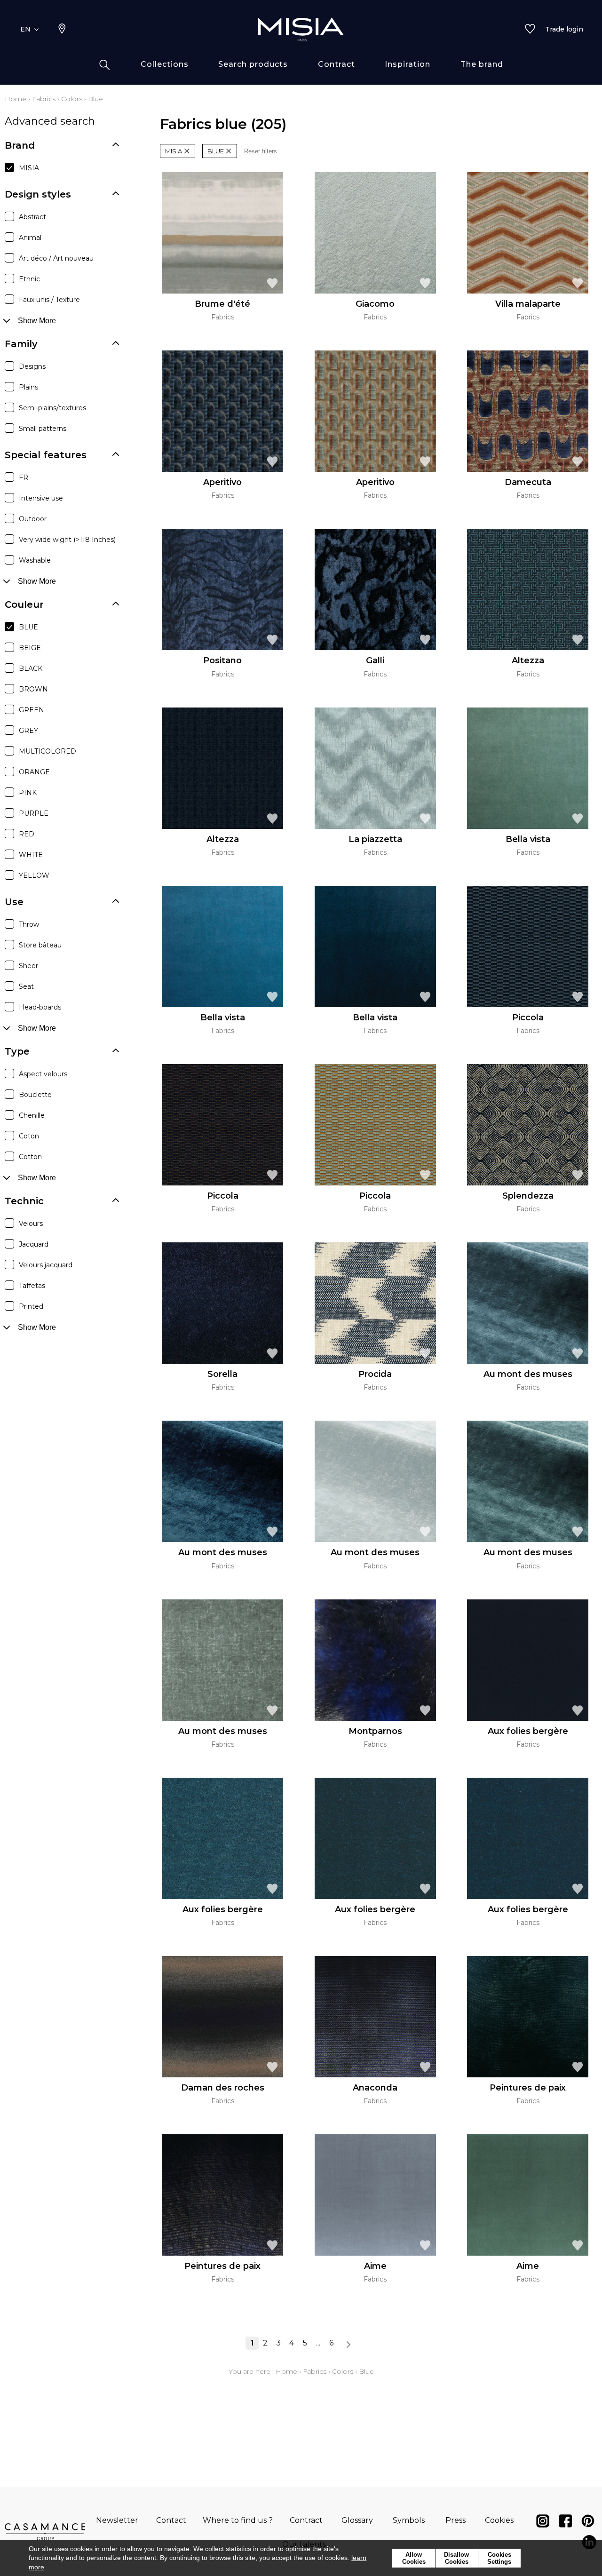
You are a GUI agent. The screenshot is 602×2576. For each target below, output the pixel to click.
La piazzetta (375, 839)
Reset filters (261, 151)
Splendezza (528, 1196)
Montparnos (375, 1731)
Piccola (528, 1018)
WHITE (31, 855)
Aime (375, 2266)
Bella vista (528, 839)
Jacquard (34, 1244)
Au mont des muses (528, 1374)
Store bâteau (40, 945)
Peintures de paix (528, 2088)
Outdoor (33, 519)
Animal (30, 238)
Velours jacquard (46, 1265)
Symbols (409, 2520)
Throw (29, 924)
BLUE (28, 627)
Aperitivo (222, 482)
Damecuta (528, 482)
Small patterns (43, 429)
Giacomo (375, 304)
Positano (222, 660)
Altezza (528, 660)
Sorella (222, 1374)
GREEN (32, 710)
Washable (35, 560)
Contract (306, 2520)
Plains (28, 387)
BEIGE (30, 648)
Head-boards (40, 1007)
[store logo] (301, 29)
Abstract (32, 217)
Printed (31, 1306)
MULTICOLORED (48, 751)
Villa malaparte (528, 304)
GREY (28, 731)
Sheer (28, 966)
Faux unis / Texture (49, 300)
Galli (375, 660)
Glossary (357, 2520)
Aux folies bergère (528, 1731)
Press (455, 2520)
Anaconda (375, 2088)
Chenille (32, 1115)
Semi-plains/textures (52, 408)
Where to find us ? (238, 2520)
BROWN (33, 689)
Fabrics (44, 99)
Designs (32, 366)
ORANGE (34, 772)
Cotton (30, 1157)
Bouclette (35, 1095)
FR (24, 477)
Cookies (499, 2520)
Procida (375, 1374)
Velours (31, 1224)
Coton (29, 1136)
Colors (72, 99)
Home (16, 99)
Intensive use (41, 498)
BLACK (31, 668)
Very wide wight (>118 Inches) (67, 540)
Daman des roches (223, 2088)
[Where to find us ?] (62, 30)
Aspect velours (43, 1074)
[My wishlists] (530, 30)
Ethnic (29, 279)
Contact (171, 2520)
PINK (28, 793)
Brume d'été (222, 304)
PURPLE (34, 813)
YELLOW (34, 875)
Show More (37, 321)
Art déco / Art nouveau (56, 258)
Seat (26, 986)
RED (27, 834)
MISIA (29, 168)
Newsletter (117, 2520)
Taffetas (32, 1286)
